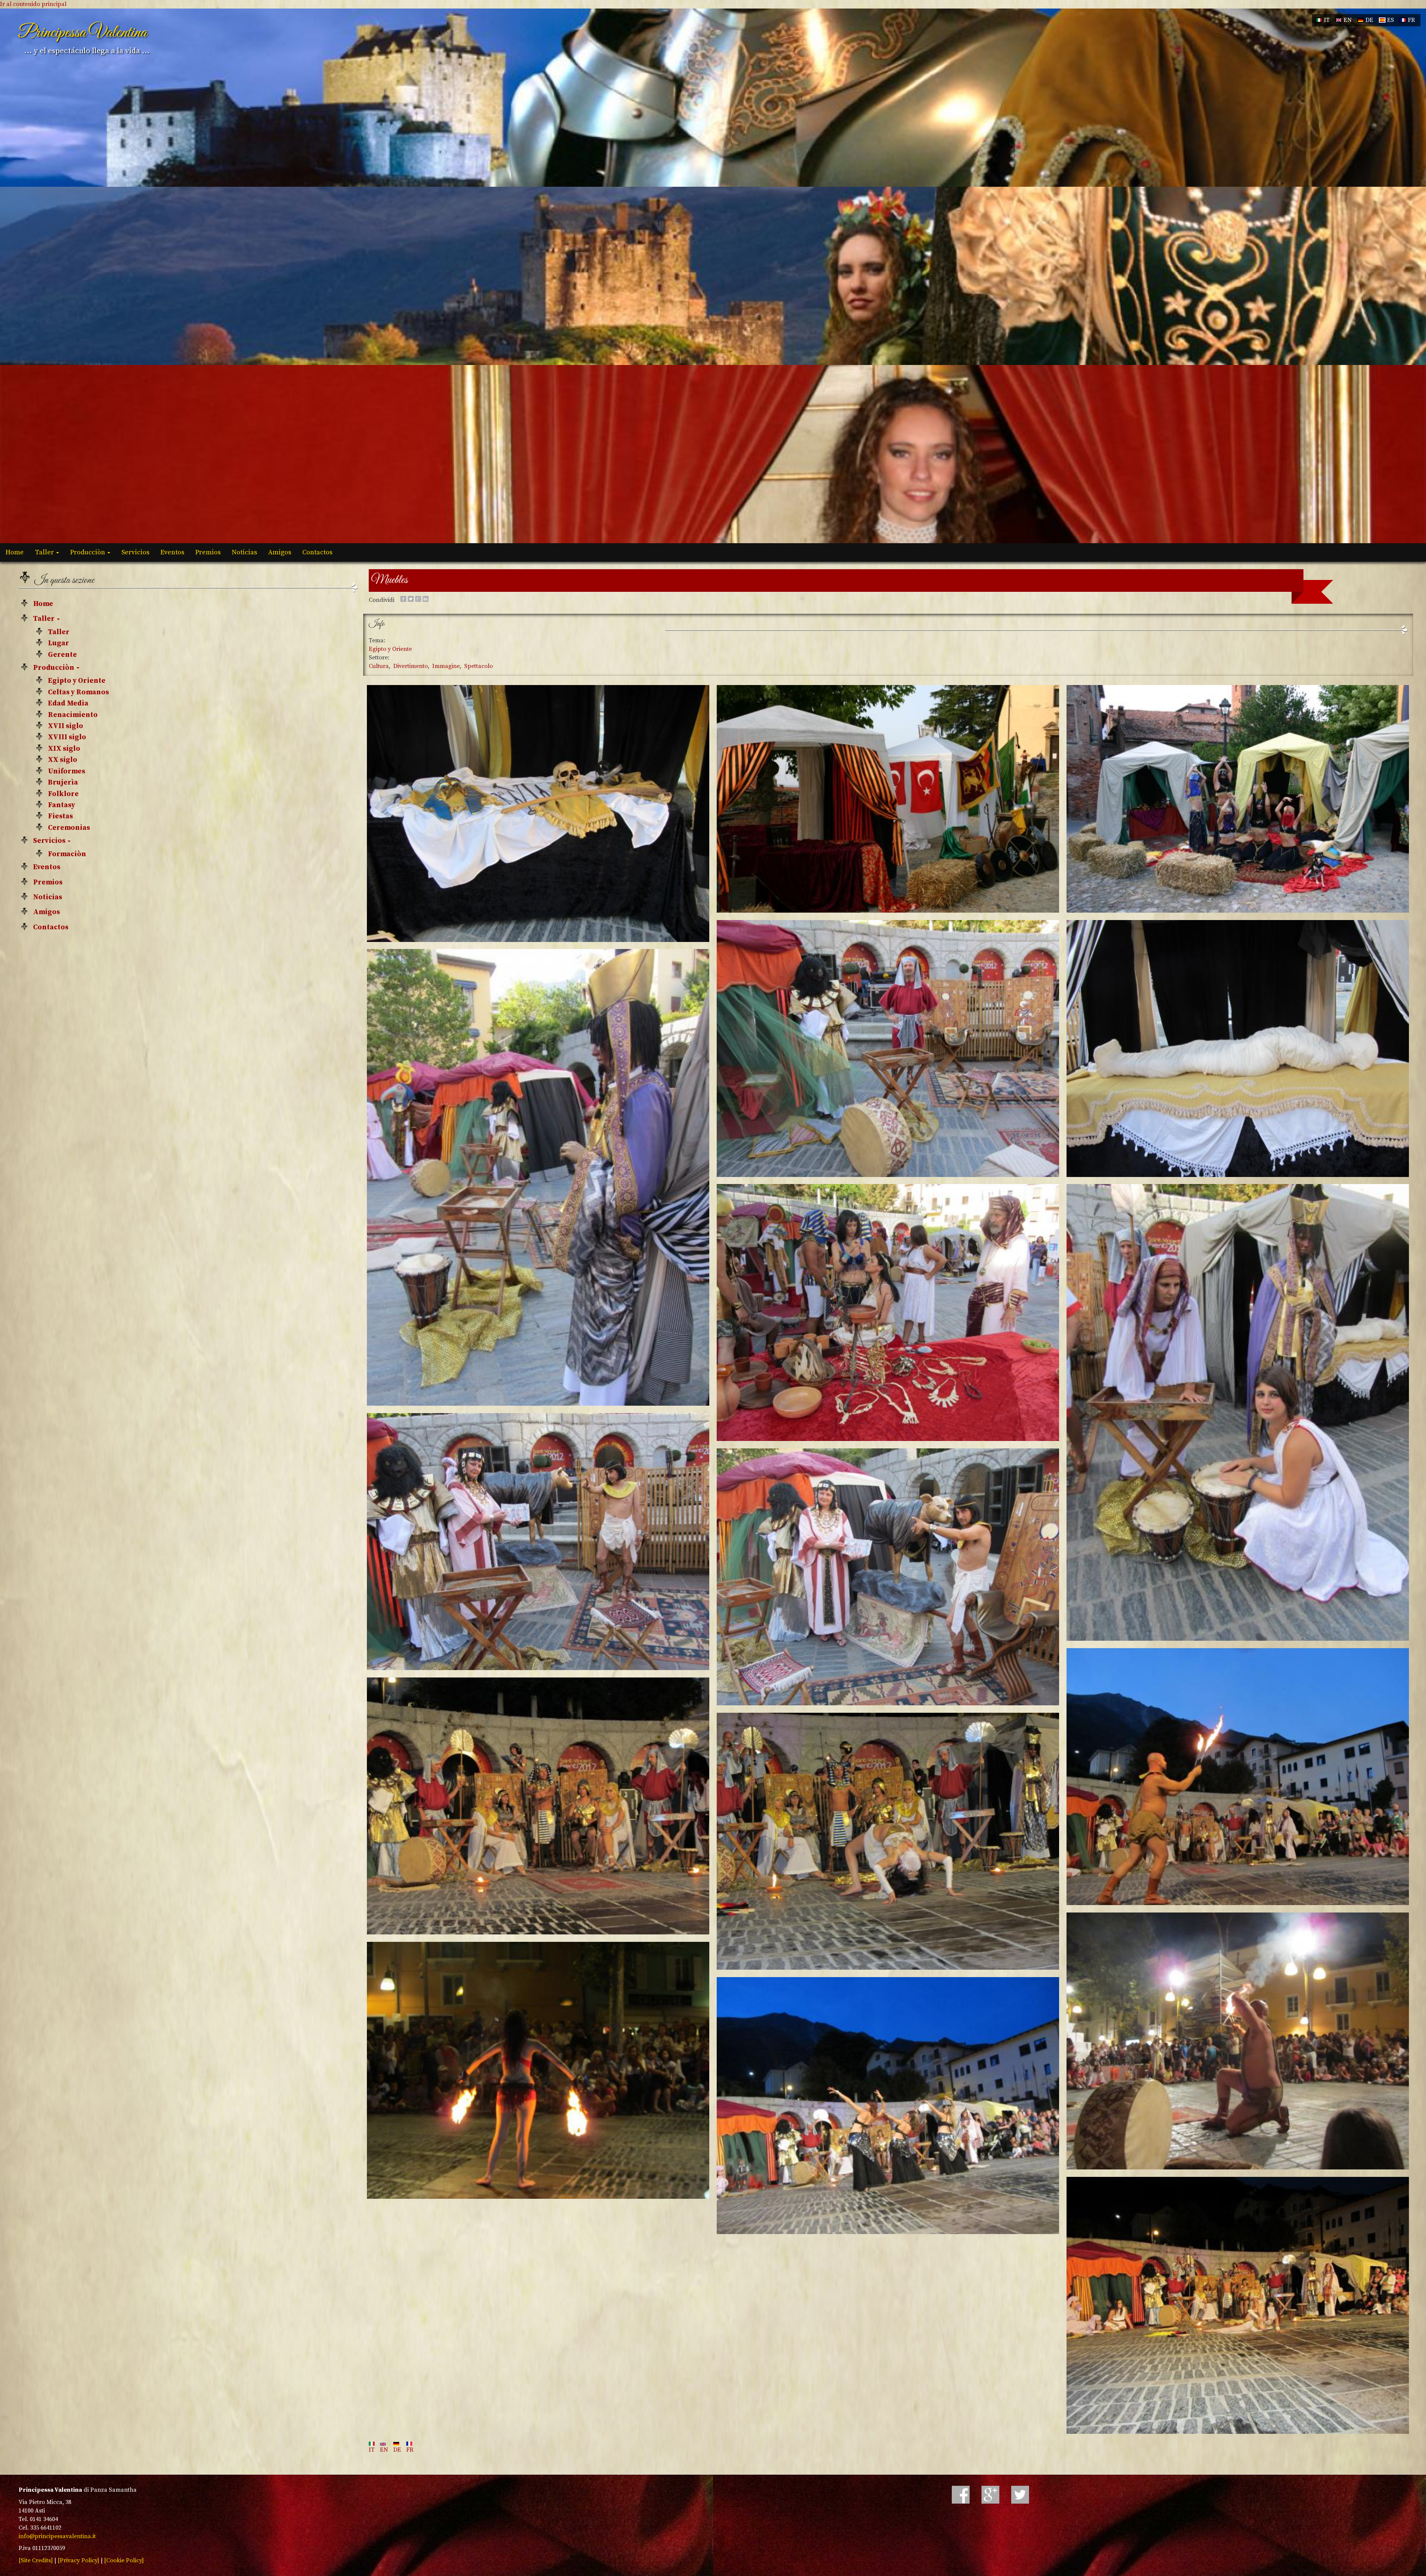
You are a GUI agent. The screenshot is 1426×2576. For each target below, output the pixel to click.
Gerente (62, 655)
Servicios (135, 552)
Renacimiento (73, 715)
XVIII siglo (67, 737)
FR (1411, 20)
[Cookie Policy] (124, 2560)
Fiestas (60, 816)
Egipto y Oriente (77, 681)
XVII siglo (66, 726)
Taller (45, 552)
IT (1326, 20)
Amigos (280, 552)
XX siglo (63, 760)
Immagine (446, 666)
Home (15, 552)
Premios (208, 552)
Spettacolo (478, 666)
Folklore (63, 794)
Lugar (58, 643)
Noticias (244, 552)
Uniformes (66, 771)
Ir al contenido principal (33, 4)
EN (1347, 20)
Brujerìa (63, 782)
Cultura (379, 666)
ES (1390, 20)
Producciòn (88, 552)
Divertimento (411, 666)
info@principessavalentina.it (57, 2536)
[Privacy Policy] (78, 2560)
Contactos (317, 552)
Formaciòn (67, 854)
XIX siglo (64, 749)
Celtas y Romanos (78, 692)
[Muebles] (538, 813)
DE (1369, 20)
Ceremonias (69, 828)
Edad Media (68, 703)
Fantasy (61, 805)
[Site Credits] (36, 2560)
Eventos (172, 552)
